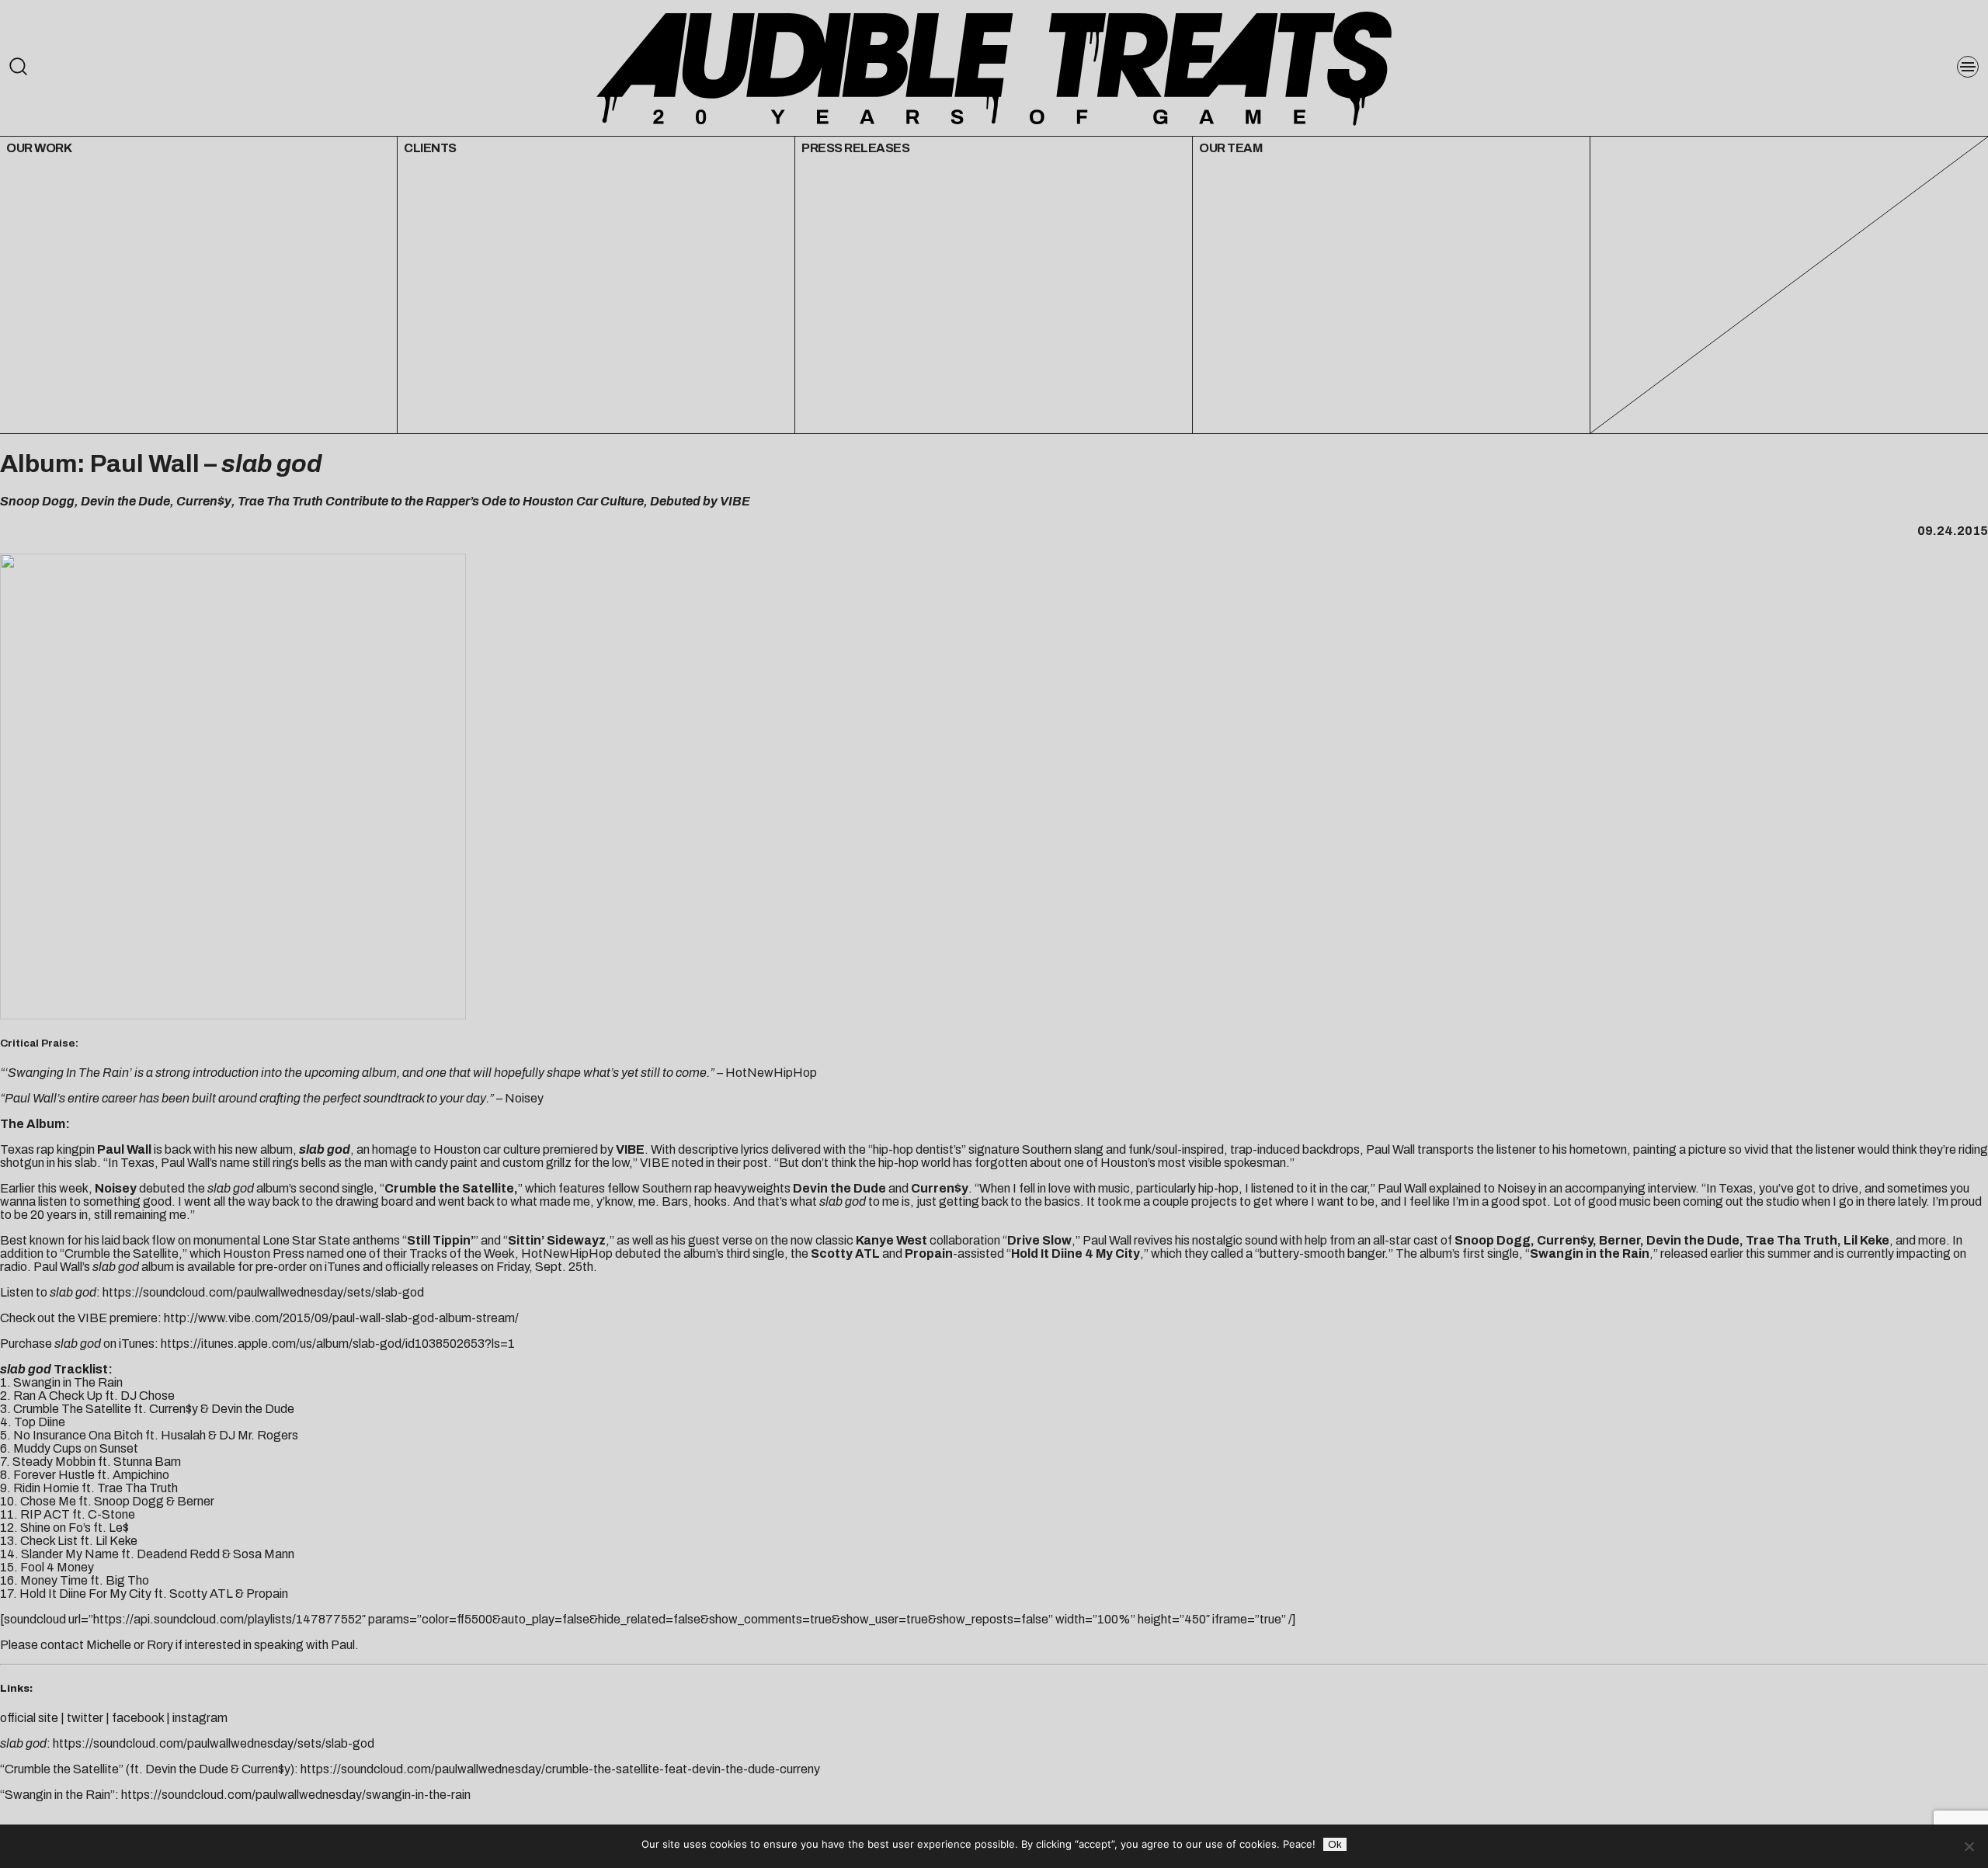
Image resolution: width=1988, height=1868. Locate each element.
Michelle (109, 1645)
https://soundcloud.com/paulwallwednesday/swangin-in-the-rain (296, 1795)
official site (29, 1718)
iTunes (342, 1267)
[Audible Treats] (994, 67)
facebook (138, 1718)
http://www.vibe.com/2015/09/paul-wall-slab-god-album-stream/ (341, 1318)
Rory (160, 1645)
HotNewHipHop (771, 1073)
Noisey (524, 1098)
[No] (1969, 1846)
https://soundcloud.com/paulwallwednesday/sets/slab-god (263, 1292)
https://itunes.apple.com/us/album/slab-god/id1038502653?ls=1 (338, 1344)
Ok (1335, 1844)
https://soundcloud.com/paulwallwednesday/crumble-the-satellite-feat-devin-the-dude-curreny (560, 1769)
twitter (85, 1718)
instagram (200, 1718)
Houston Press (264, 1253)
